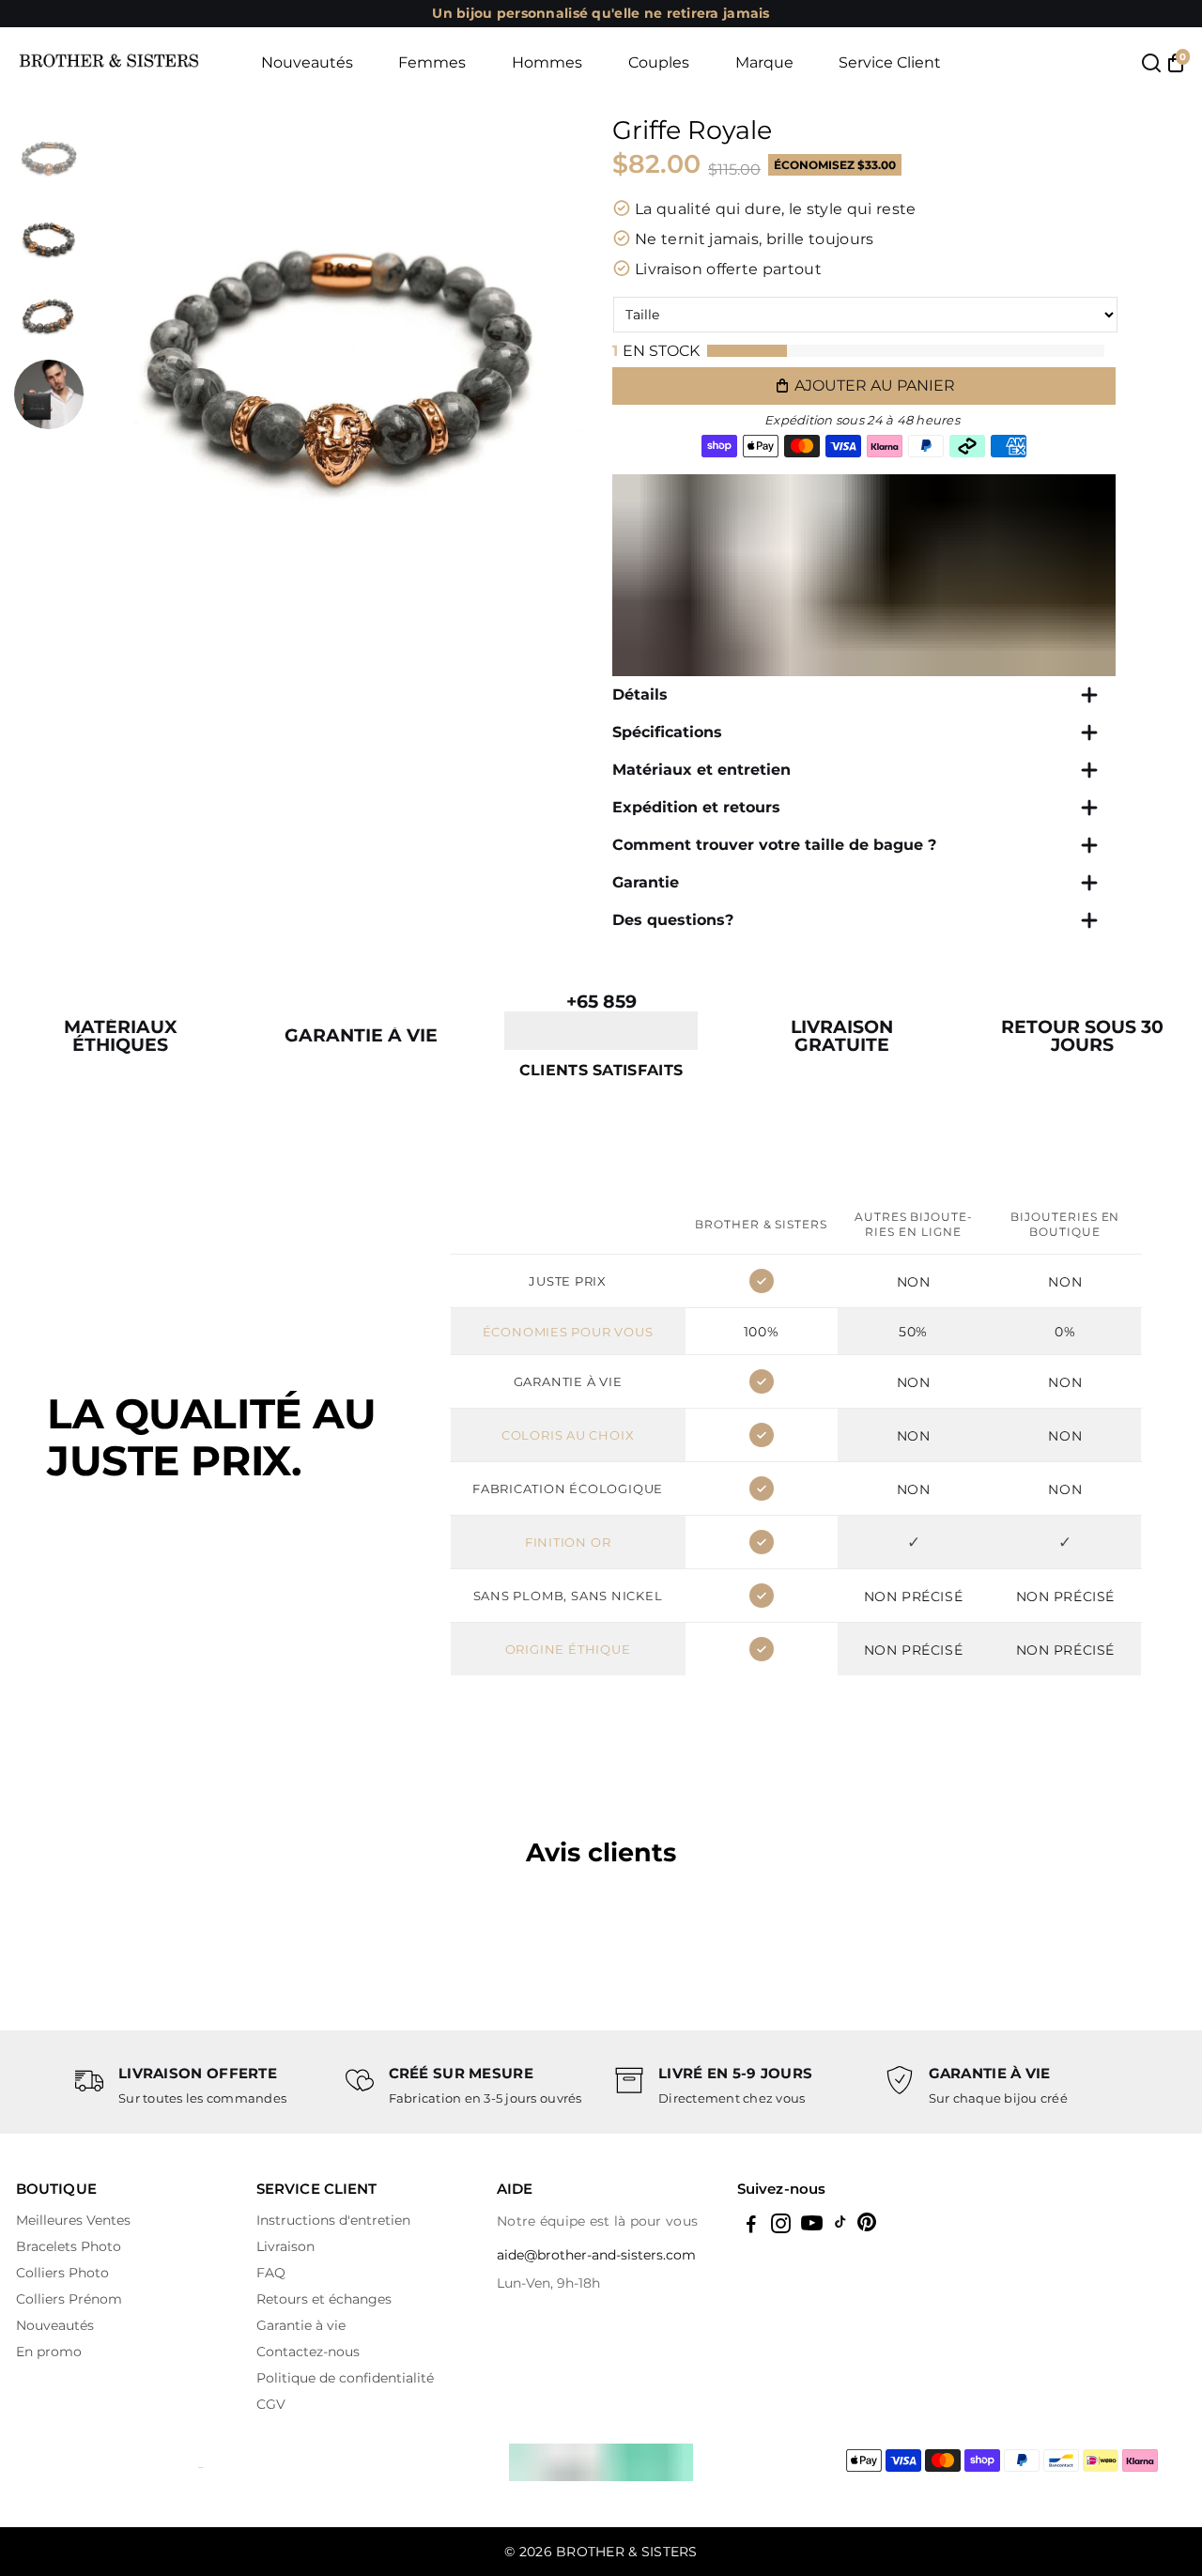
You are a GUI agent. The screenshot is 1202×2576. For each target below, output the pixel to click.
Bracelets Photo (69, 2246)
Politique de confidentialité (345, 2378)
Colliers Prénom (69, 2299)
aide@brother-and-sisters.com (596, 2255)
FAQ (271, 2273)
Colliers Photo (62, 2273)
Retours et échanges (324, 2299)
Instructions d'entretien (333, 2220)
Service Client (890, 62)
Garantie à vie (301, 2325)
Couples (659, 62)
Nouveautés (307, 62)
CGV (271, 2404)
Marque (764, 62)
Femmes (432, 62)
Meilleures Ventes (73, 2220)
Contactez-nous (308, 2352)
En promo (49, 2352)
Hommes (547, 62)
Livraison (285, 2246)
